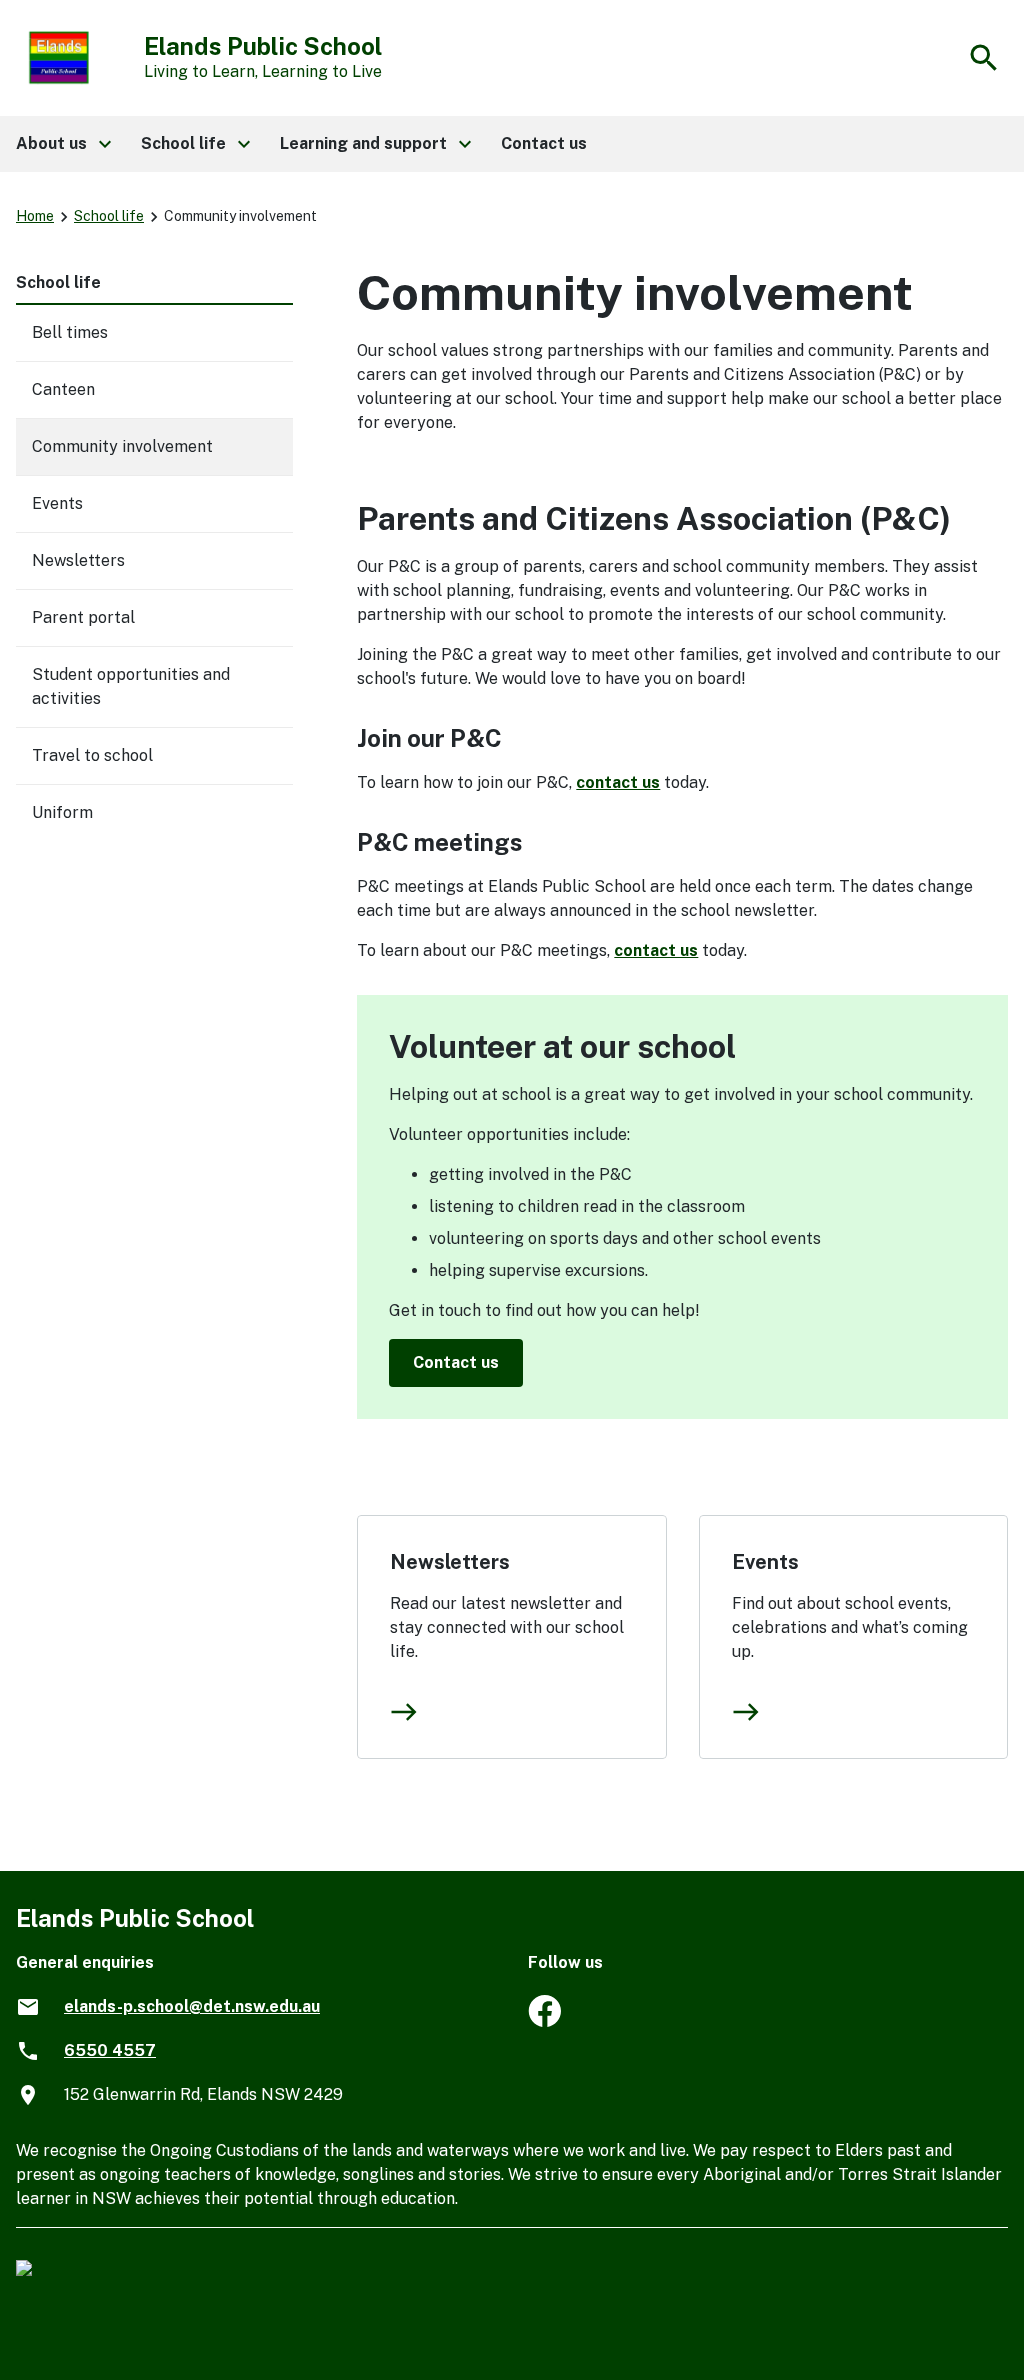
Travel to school (92, 755)
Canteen (63, 389)
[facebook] (544, 2021)
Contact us (456, 1362)
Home (35, 216)
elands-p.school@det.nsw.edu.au (192, 2006)
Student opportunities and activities (131, 686)
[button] (62, 144)
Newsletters (450, 1562)
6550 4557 (110, 2050)
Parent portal (83, 617)
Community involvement (122, 446)
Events (765, 1562)
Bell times (70, 332)
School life (109, 216)
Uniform (62, 812)
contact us (618, 782)
